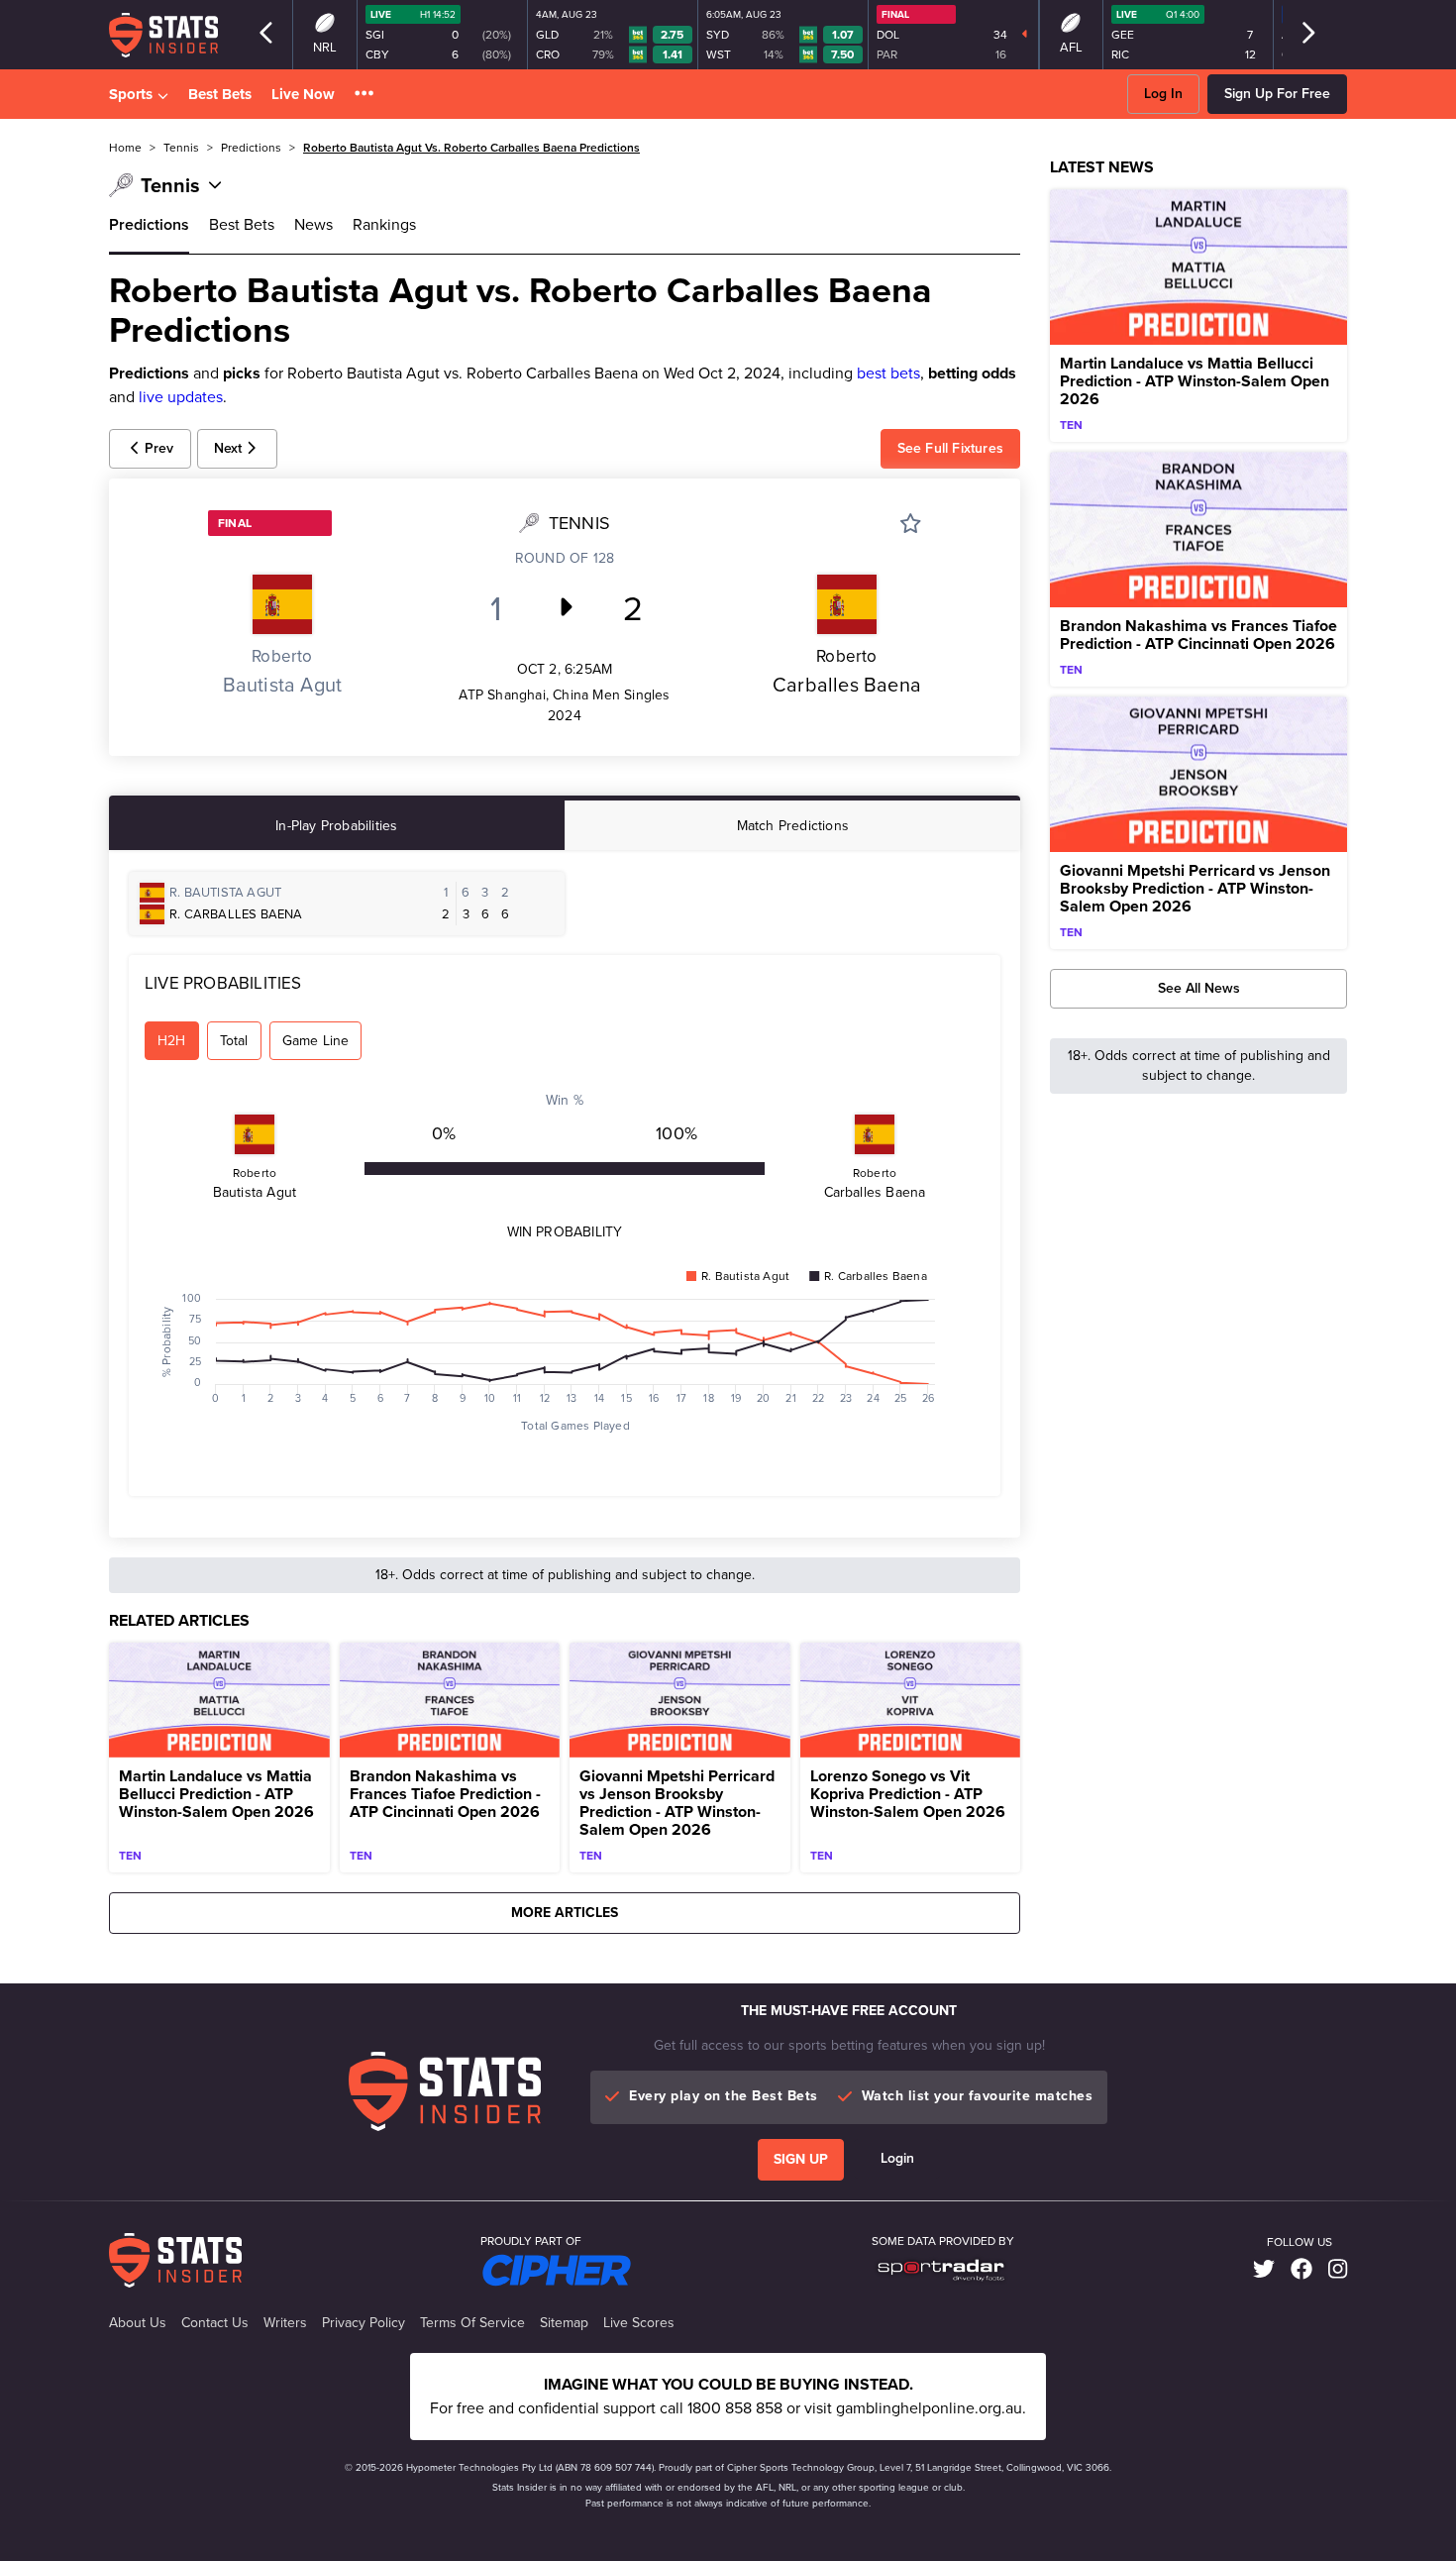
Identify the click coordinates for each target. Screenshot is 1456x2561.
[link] (1264, 2270)
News (313, 224)
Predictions (149, 224)
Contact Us (215, 2323)
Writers (285, 2323)
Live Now (303, 94)
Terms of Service (472, 2323)
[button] (364, 95)
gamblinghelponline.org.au (929, 2408)
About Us (138, 2323)
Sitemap (564, 2323)
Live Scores (639, 2323)
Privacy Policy (364, 2323)
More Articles (565, 1913)
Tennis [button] (181, 148)
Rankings (384, 224)
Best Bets (220, 94)
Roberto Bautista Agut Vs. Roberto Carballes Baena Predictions (471, 148)
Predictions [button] (251, 148)
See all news (1199, 988)
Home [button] (125, 148)
